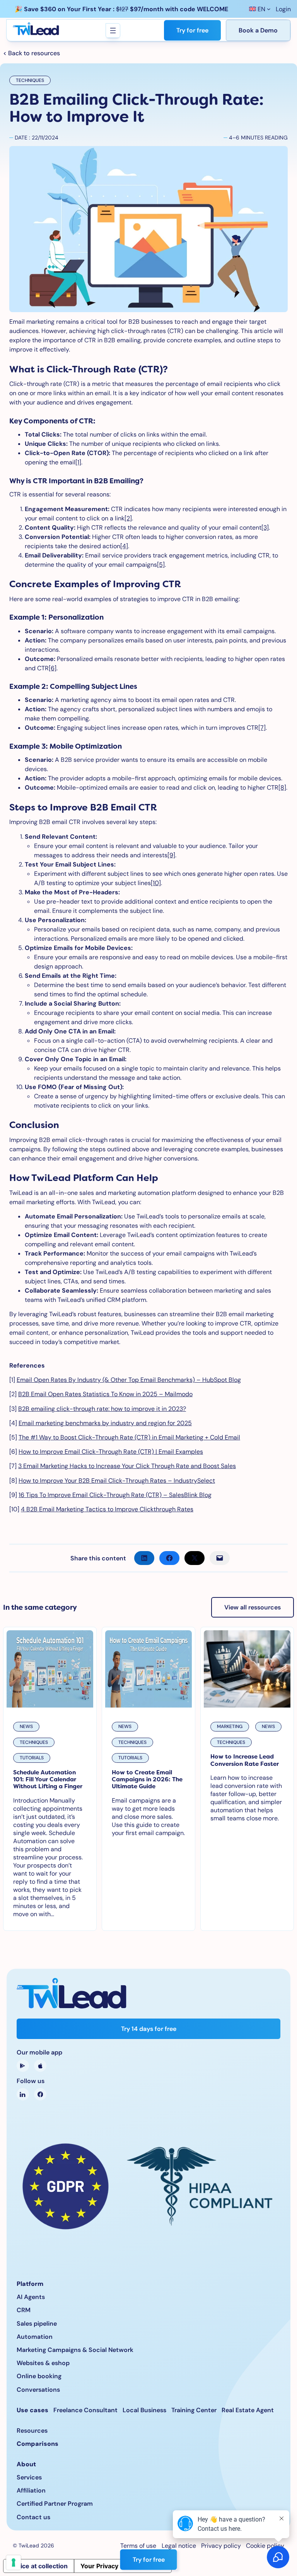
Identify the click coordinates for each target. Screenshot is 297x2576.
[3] (265, 528)
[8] (282, 788)
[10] (156, 883)
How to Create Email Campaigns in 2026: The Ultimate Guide (147, 1780)
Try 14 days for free (149, 2029)
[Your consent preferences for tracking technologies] (14, 2562)
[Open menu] (113, 31)
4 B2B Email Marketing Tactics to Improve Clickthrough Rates (107, 1509)
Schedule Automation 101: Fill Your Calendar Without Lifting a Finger (48, 1780)
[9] (171, 855)
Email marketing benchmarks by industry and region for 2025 (105, 1423)
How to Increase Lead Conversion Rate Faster (245, 1760)
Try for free (192, 30)
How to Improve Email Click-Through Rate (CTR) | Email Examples (111, 1452)
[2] (128, 518)
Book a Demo (258, 30)
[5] (161, 565)
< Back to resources (32, 53)
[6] (53, 668)
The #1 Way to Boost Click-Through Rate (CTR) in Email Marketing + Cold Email (129, 1437)
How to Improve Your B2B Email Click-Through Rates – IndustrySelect (117, 1481)
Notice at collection (39, 2566)
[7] (262, 728)
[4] (124, 546)
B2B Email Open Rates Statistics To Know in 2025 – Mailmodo (105, 1394)
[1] (78, 462)
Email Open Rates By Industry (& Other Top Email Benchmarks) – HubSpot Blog (129, 1380)
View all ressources (253, 1607)
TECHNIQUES (30, 80)
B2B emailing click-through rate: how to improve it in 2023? (102, 1409)
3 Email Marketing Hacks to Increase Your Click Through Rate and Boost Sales (127, 1466)
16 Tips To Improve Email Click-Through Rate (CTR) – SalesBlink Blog (115, 1495)
